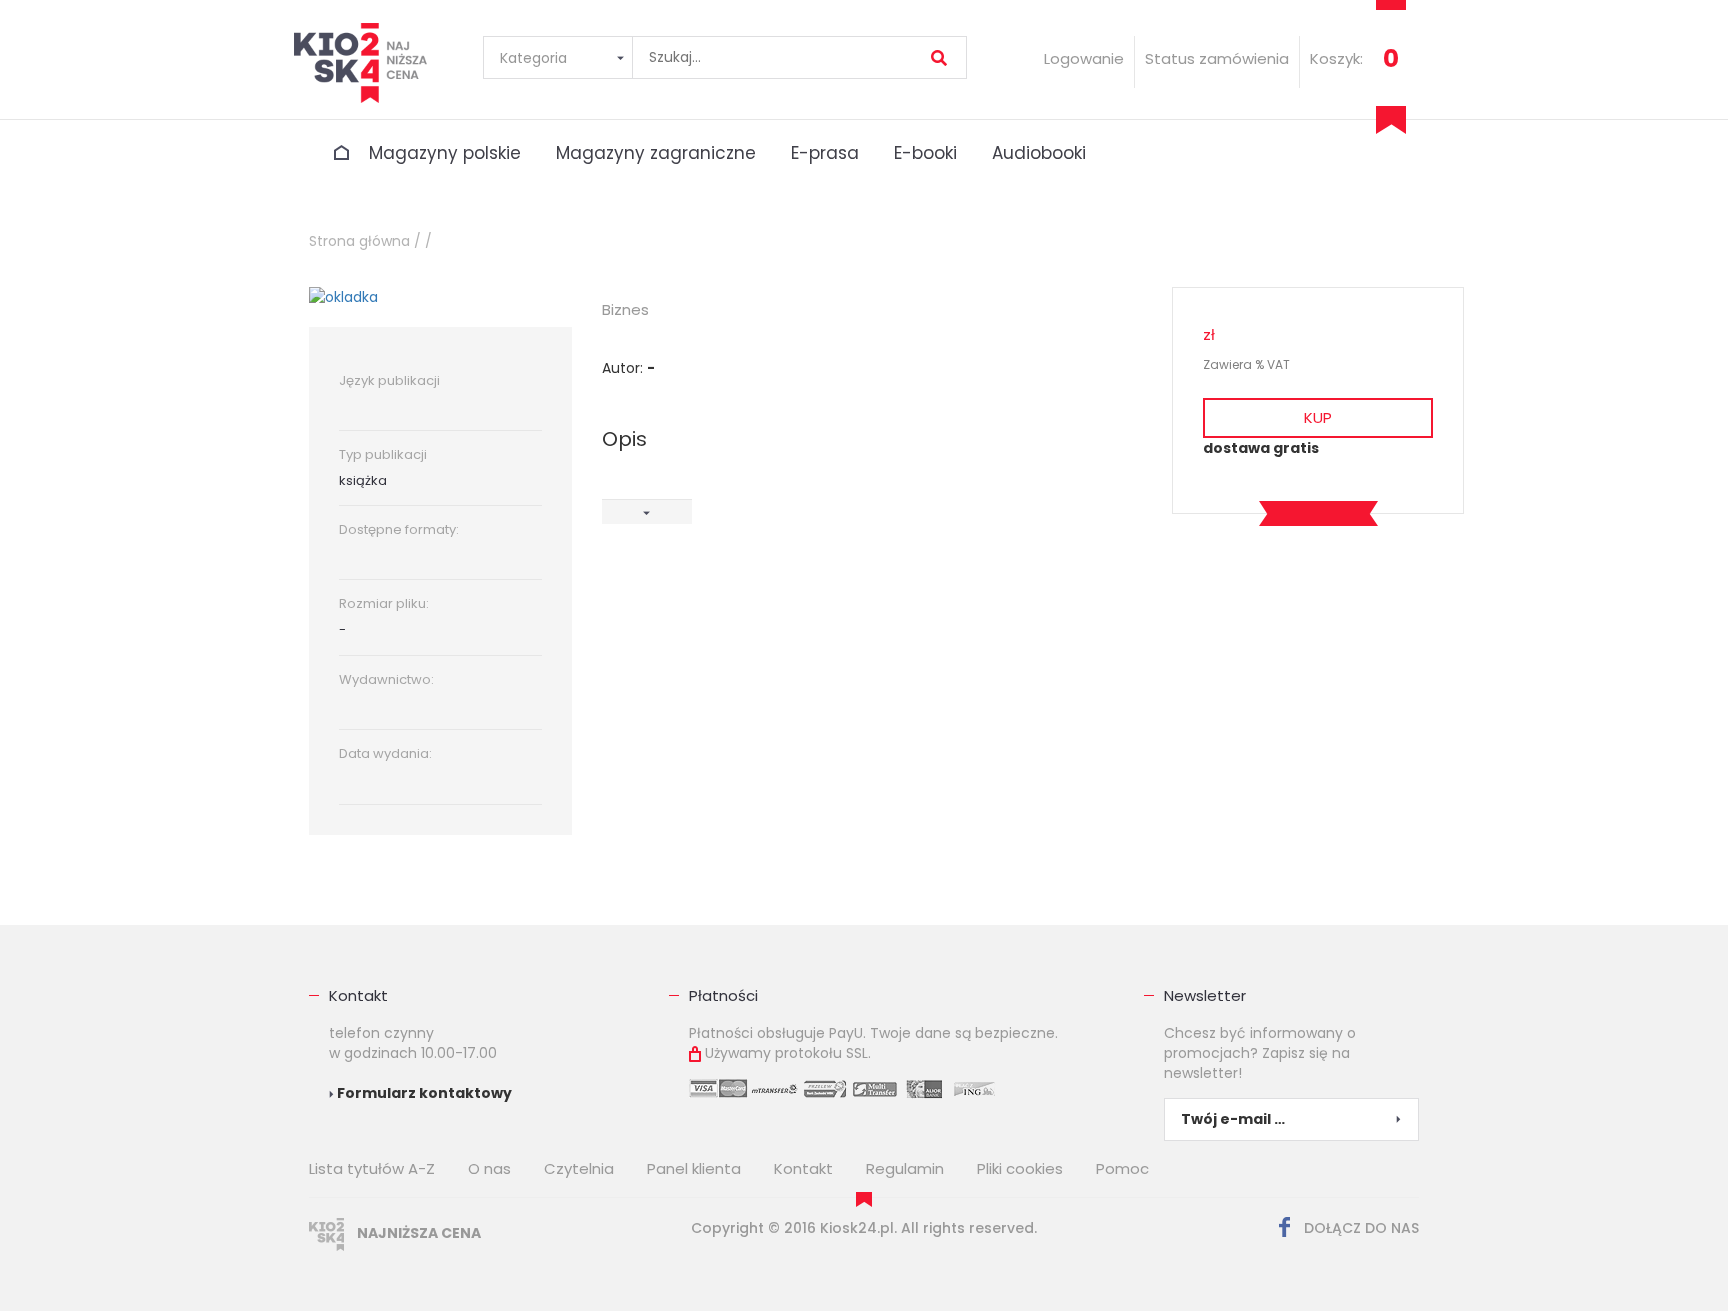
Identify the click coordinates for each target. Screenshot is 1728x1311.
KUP (1318, 417)
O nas (489, 1168)
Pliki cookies (1020, 1168)
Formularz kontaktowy (423, 1093)
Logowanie (1084, 58)
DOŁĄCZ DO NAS (1359, 1228)
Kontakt (358, 995)
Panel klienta (694, 1168)
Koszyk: (1336, 58)
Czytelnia (579, 1168)
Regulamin (905, 1168)
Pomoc (1122, 1168)
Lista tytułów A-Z (372, 1168)
